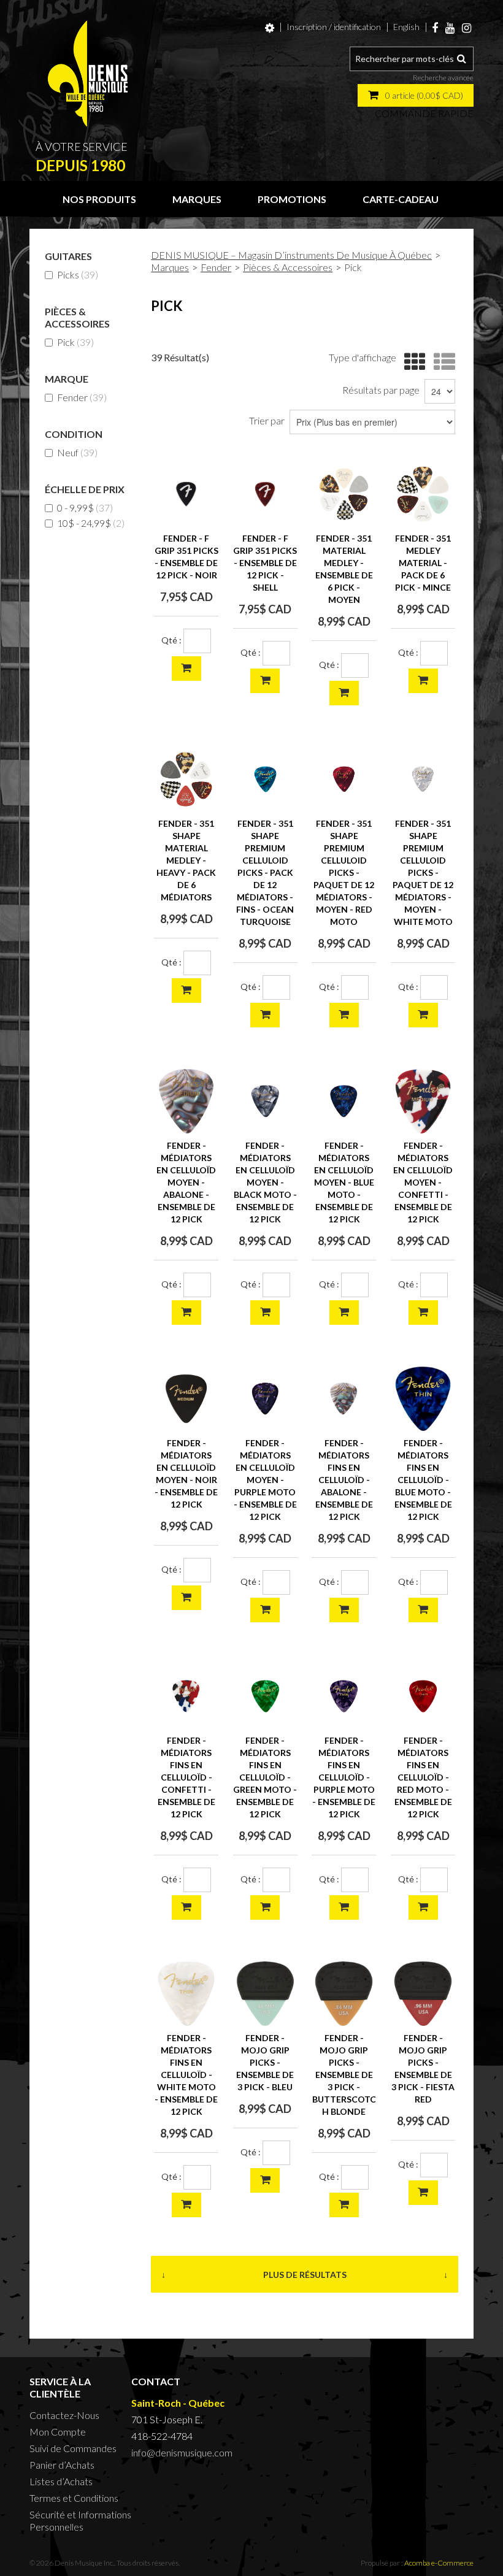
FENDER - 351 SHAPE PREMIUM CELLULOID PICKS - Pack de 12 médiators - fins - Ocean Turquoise (265, 872)
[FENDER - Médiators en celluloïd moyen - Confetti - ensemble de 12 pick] (423, 1101)
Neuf (77, 452)
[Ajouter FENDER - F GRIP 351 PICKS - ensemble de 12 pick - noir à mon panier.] (186, 669)
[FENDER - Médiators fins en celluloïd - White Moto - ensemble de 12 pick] (186, 1994)
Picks (78, 274)
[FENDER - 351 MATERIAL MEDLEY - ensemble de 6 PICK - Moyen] (344, 494)
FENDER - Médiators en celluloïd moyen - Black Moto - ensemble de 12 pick (265, 1182)
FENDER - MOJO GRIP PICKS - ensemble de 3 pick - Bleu (265, 2062)
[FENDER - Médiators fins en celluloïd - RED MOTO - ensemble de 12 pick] (423, 1696)
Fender (82, 397)
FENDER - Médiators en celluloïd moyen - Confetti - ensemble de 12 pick (423, 1182)
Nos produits (99, 199)
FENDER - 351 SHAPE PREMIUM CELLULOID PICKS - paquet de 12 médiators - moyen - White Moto (423, 872)
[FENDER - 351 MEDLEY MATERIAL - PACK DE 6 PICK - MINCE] (423, 494)
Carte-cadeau (401, 199)
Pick (75, 342)
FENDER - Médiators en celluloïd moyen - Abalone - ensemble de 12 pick (186, 1182)
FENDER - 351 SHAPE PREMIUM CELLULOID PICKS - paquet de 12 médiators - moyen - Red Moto (344, 872)
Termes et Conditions (74, 2498)
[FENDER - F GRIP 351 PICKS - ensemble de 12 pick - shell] (265, 494)
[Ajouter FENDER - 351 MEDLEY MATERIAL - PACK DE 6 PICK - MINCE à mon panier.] (423, 681)
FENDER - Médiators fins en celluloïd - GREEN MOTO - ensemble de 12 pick (265, 1777)
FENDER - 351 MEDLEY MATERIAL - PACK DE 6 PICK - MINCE (423, 563)
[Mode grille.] (412, 362)
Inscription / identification (334, 27)
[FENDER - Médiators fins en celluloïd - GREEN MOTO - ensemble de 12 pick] (265, 1696)
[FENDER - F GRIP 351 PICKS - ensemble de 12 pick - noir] (186, 494)
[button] (416, 95)
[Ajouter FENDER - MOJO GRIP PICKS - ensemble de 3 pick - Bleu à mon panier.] (265, 2180)
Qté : (171, 640)
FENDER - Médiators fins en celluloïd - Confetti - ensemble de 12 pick (186, 1777)
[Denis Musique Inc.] (88, 74)
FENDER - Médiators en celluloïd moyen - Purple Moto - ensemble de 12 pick (265, 1480)
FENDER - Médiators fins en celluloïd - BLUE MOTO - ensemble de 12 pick (423, 1480)
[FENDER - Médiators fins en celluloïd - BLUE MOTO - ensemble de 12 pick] (423, 1399)
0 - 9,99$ (85, 508)
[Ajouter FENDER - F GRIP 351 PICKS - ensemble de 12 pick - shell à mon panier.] (265, 681)
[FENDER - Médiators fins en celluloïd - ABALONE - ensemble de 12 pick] (344, 1399)
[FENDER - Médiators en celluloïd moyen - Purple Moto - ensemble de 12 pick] (265, 1399)
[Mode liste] (441, 362)
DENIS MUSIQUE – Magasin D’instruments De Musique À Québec (291, 255)
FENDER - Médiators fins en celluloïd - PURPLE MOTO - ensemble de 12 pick (344, 1777)
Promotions (292, 199)
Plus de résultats (305, 2275)
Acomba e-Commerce (439, 2563)
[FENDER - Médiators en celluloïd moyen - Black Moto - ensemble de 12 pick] (265, 1101)
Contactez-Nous (64, 2415)
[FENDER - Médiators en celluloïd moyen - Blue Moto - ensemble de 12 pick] (344, 1101)
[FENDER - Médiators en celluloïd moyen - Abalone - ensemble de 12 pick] (186, 1101)
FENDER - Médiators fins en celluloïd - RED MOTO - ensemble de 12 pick (423, 1777)
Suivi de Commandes (73, 2448)
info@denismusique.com (182, 2452)
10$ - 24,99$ (91, 523)
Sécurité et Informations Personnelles (80, 2520)
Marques (197, 199)
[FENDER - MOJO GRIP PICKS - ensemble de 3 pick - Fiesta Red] (423, 1994)
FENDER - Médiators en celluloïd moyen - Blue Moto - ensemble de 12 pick (344, 1182)
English (406, 27)
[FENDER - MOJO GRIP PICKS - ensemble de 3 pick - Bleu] (265, 1994)
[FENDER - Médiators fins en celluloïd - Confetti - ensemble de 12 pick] (186, 1696)
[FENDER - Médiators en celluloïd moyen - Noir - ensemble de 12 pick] (186, 1399)
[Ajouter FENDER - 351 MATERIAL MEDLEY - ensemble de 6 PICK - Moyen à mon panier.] (344, 693)
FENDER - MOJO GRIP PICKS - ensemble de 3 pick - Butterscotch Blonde (344, 2075)
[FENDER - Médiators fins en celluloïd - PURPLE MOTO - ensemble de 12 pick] (344, 1696)
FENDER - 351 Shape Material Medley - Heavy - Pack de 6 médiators (186, 860)
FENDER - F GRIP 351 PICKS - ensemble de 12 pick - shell (265, 563)
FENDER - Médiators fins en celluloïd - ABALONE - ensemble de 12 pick (344, 1480)
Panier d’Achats (62, 2465)
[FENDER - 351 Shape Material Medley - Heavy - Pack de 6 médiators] (186, 779)
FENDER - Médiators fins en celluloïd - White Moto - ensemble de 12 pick (186, 2075)
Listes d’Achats (61, 2481)
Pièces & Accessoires (288, 267)
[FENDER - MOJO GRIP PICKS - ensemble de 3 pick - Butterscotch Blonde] (344, 1994)
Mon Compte (58, 2432)
